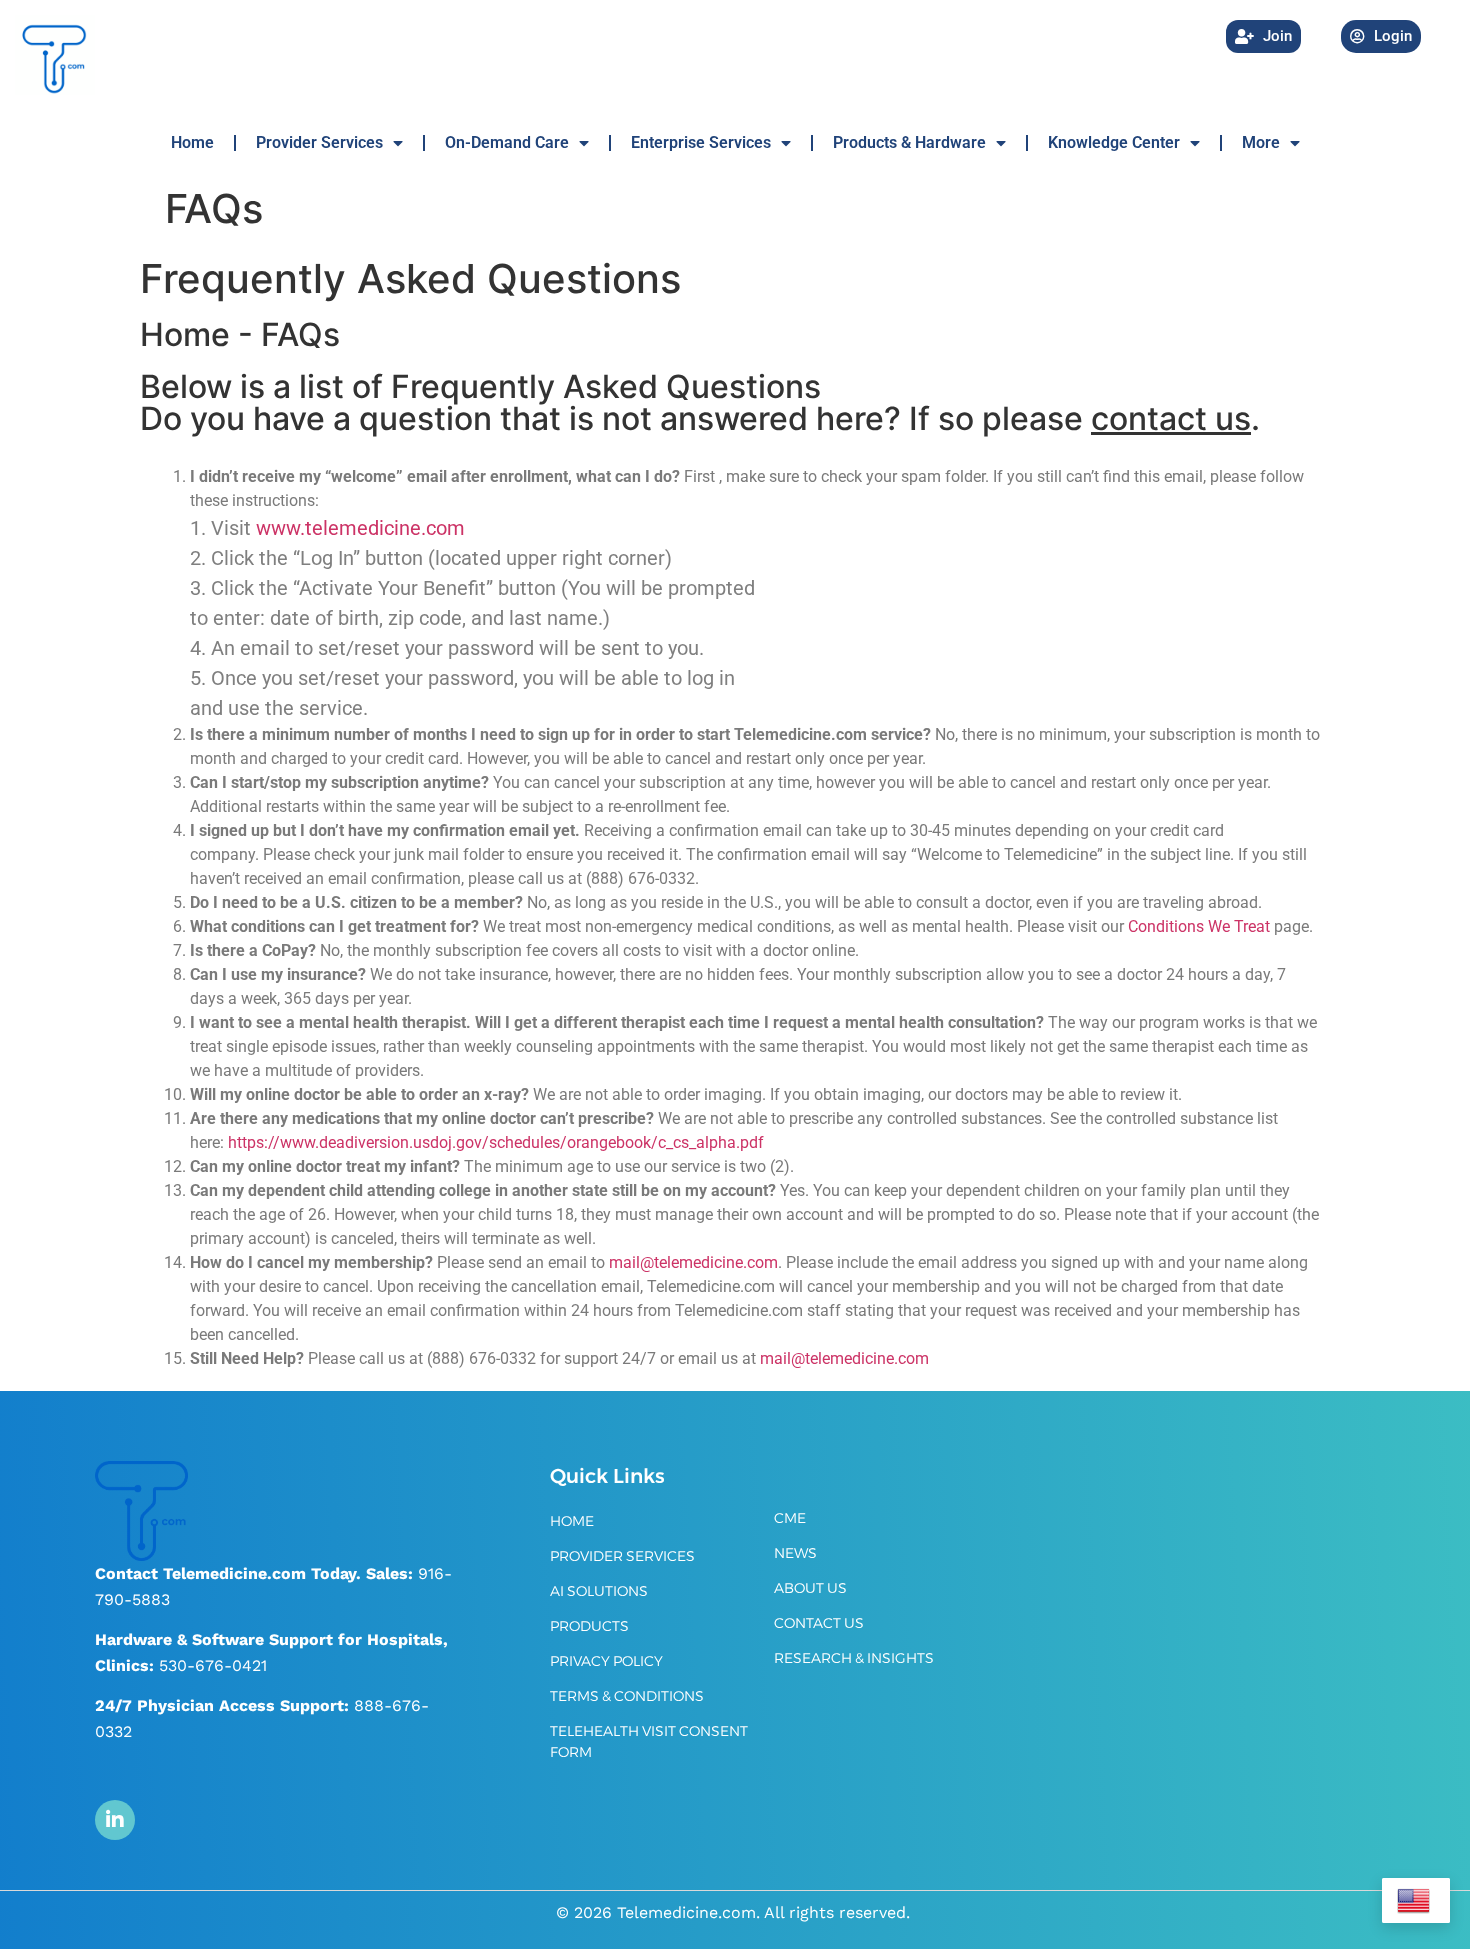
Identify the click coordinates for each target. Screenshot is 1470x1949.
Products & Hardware (909, 142)
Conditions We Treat (1199, 926)
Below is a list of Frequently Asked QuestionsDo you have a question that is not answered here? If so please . (700, 402)
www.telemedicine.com (360, 528)
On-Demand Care (507, 142)
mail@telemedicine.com (844, 1358)
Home (192, 142)
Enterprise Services (701, 142)
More (1261, 142)
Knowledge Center (1114, 142)
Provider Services (319, 142)
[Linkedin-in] (115, 1820)
